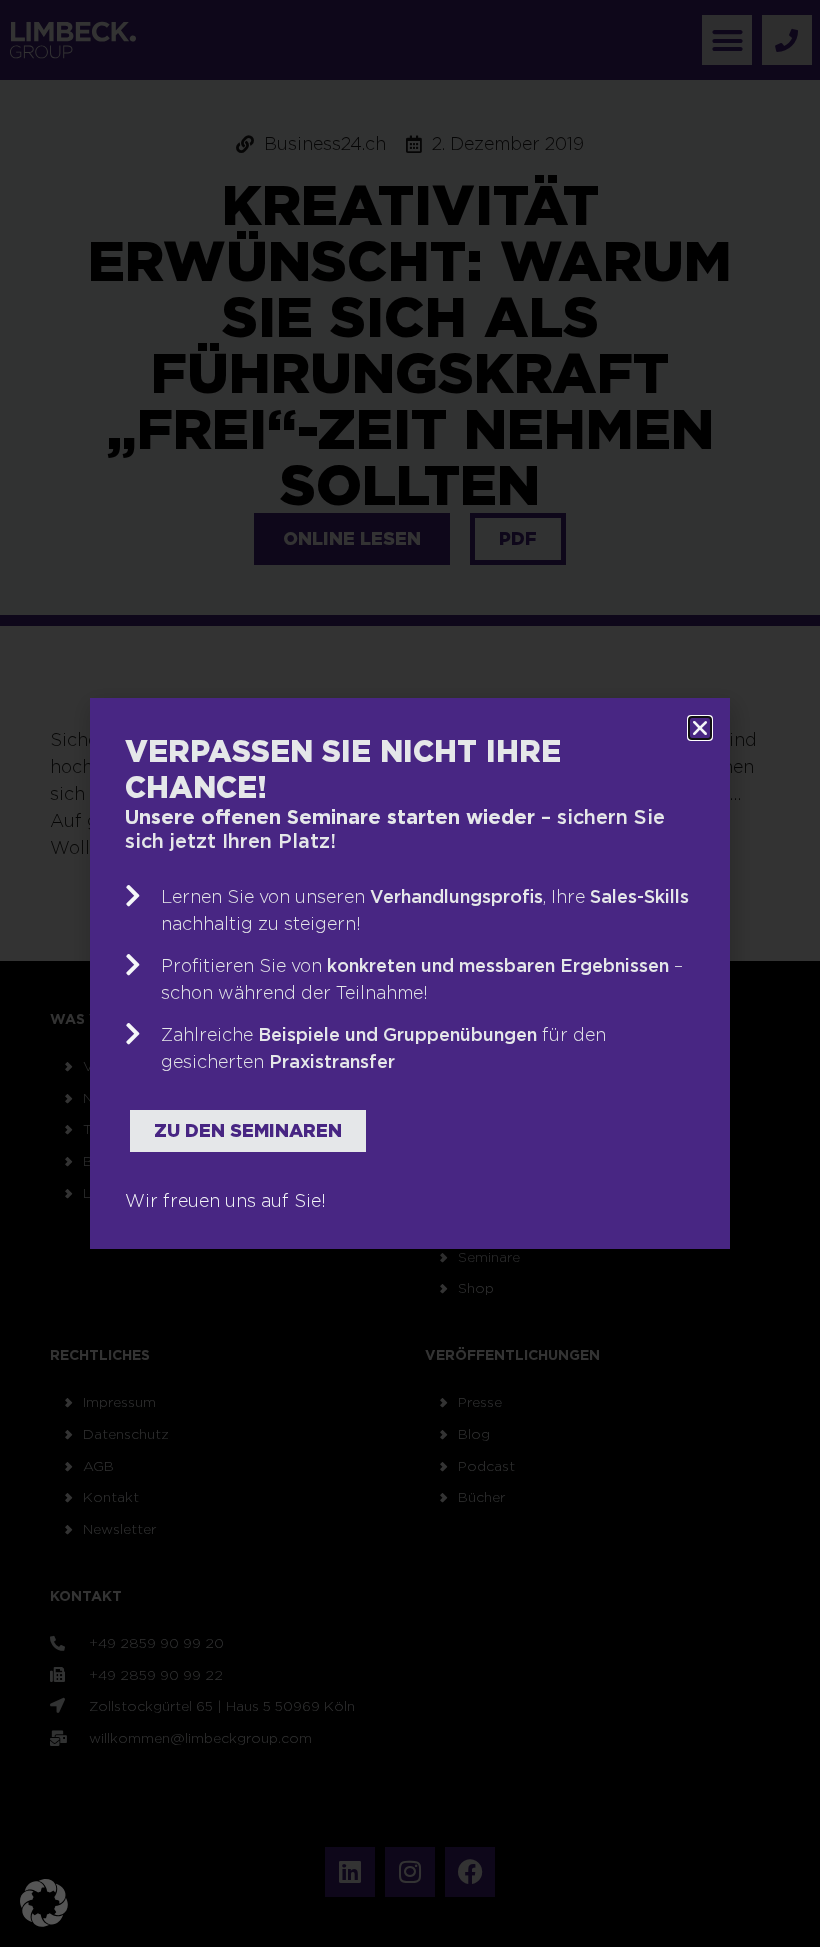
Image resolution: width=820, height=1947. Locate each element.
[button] (44, 1903)
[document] (410, 973)
